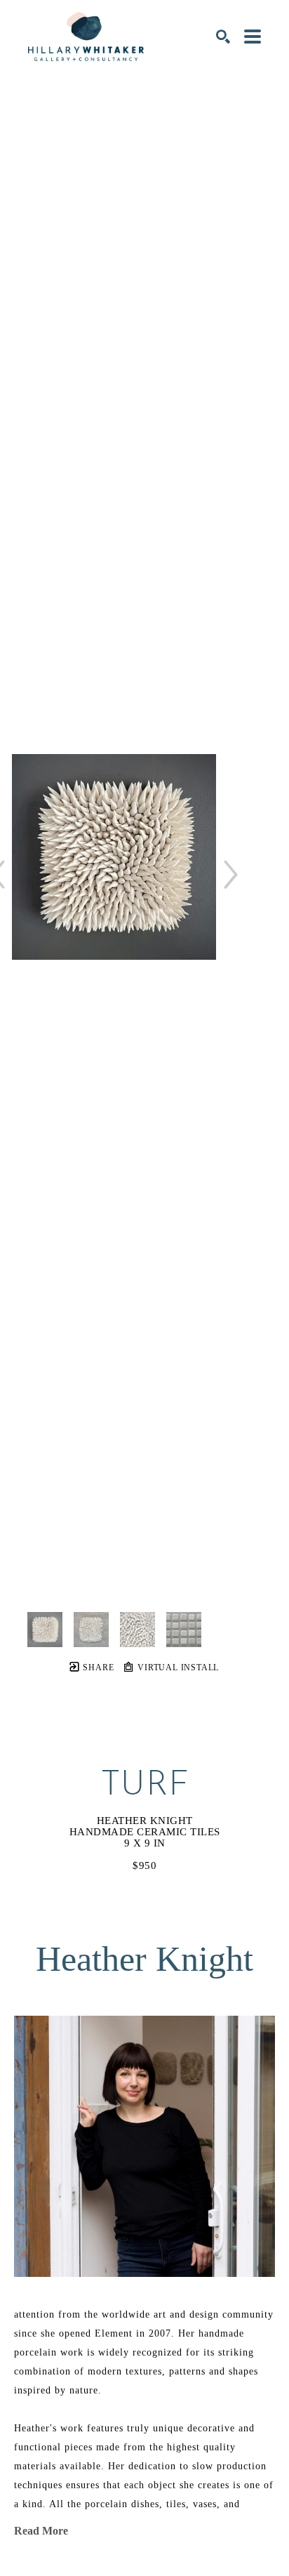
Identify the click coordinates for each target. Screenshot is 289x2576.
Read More (41, 2531)
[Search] (223, 37)
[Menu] (253, 37)
